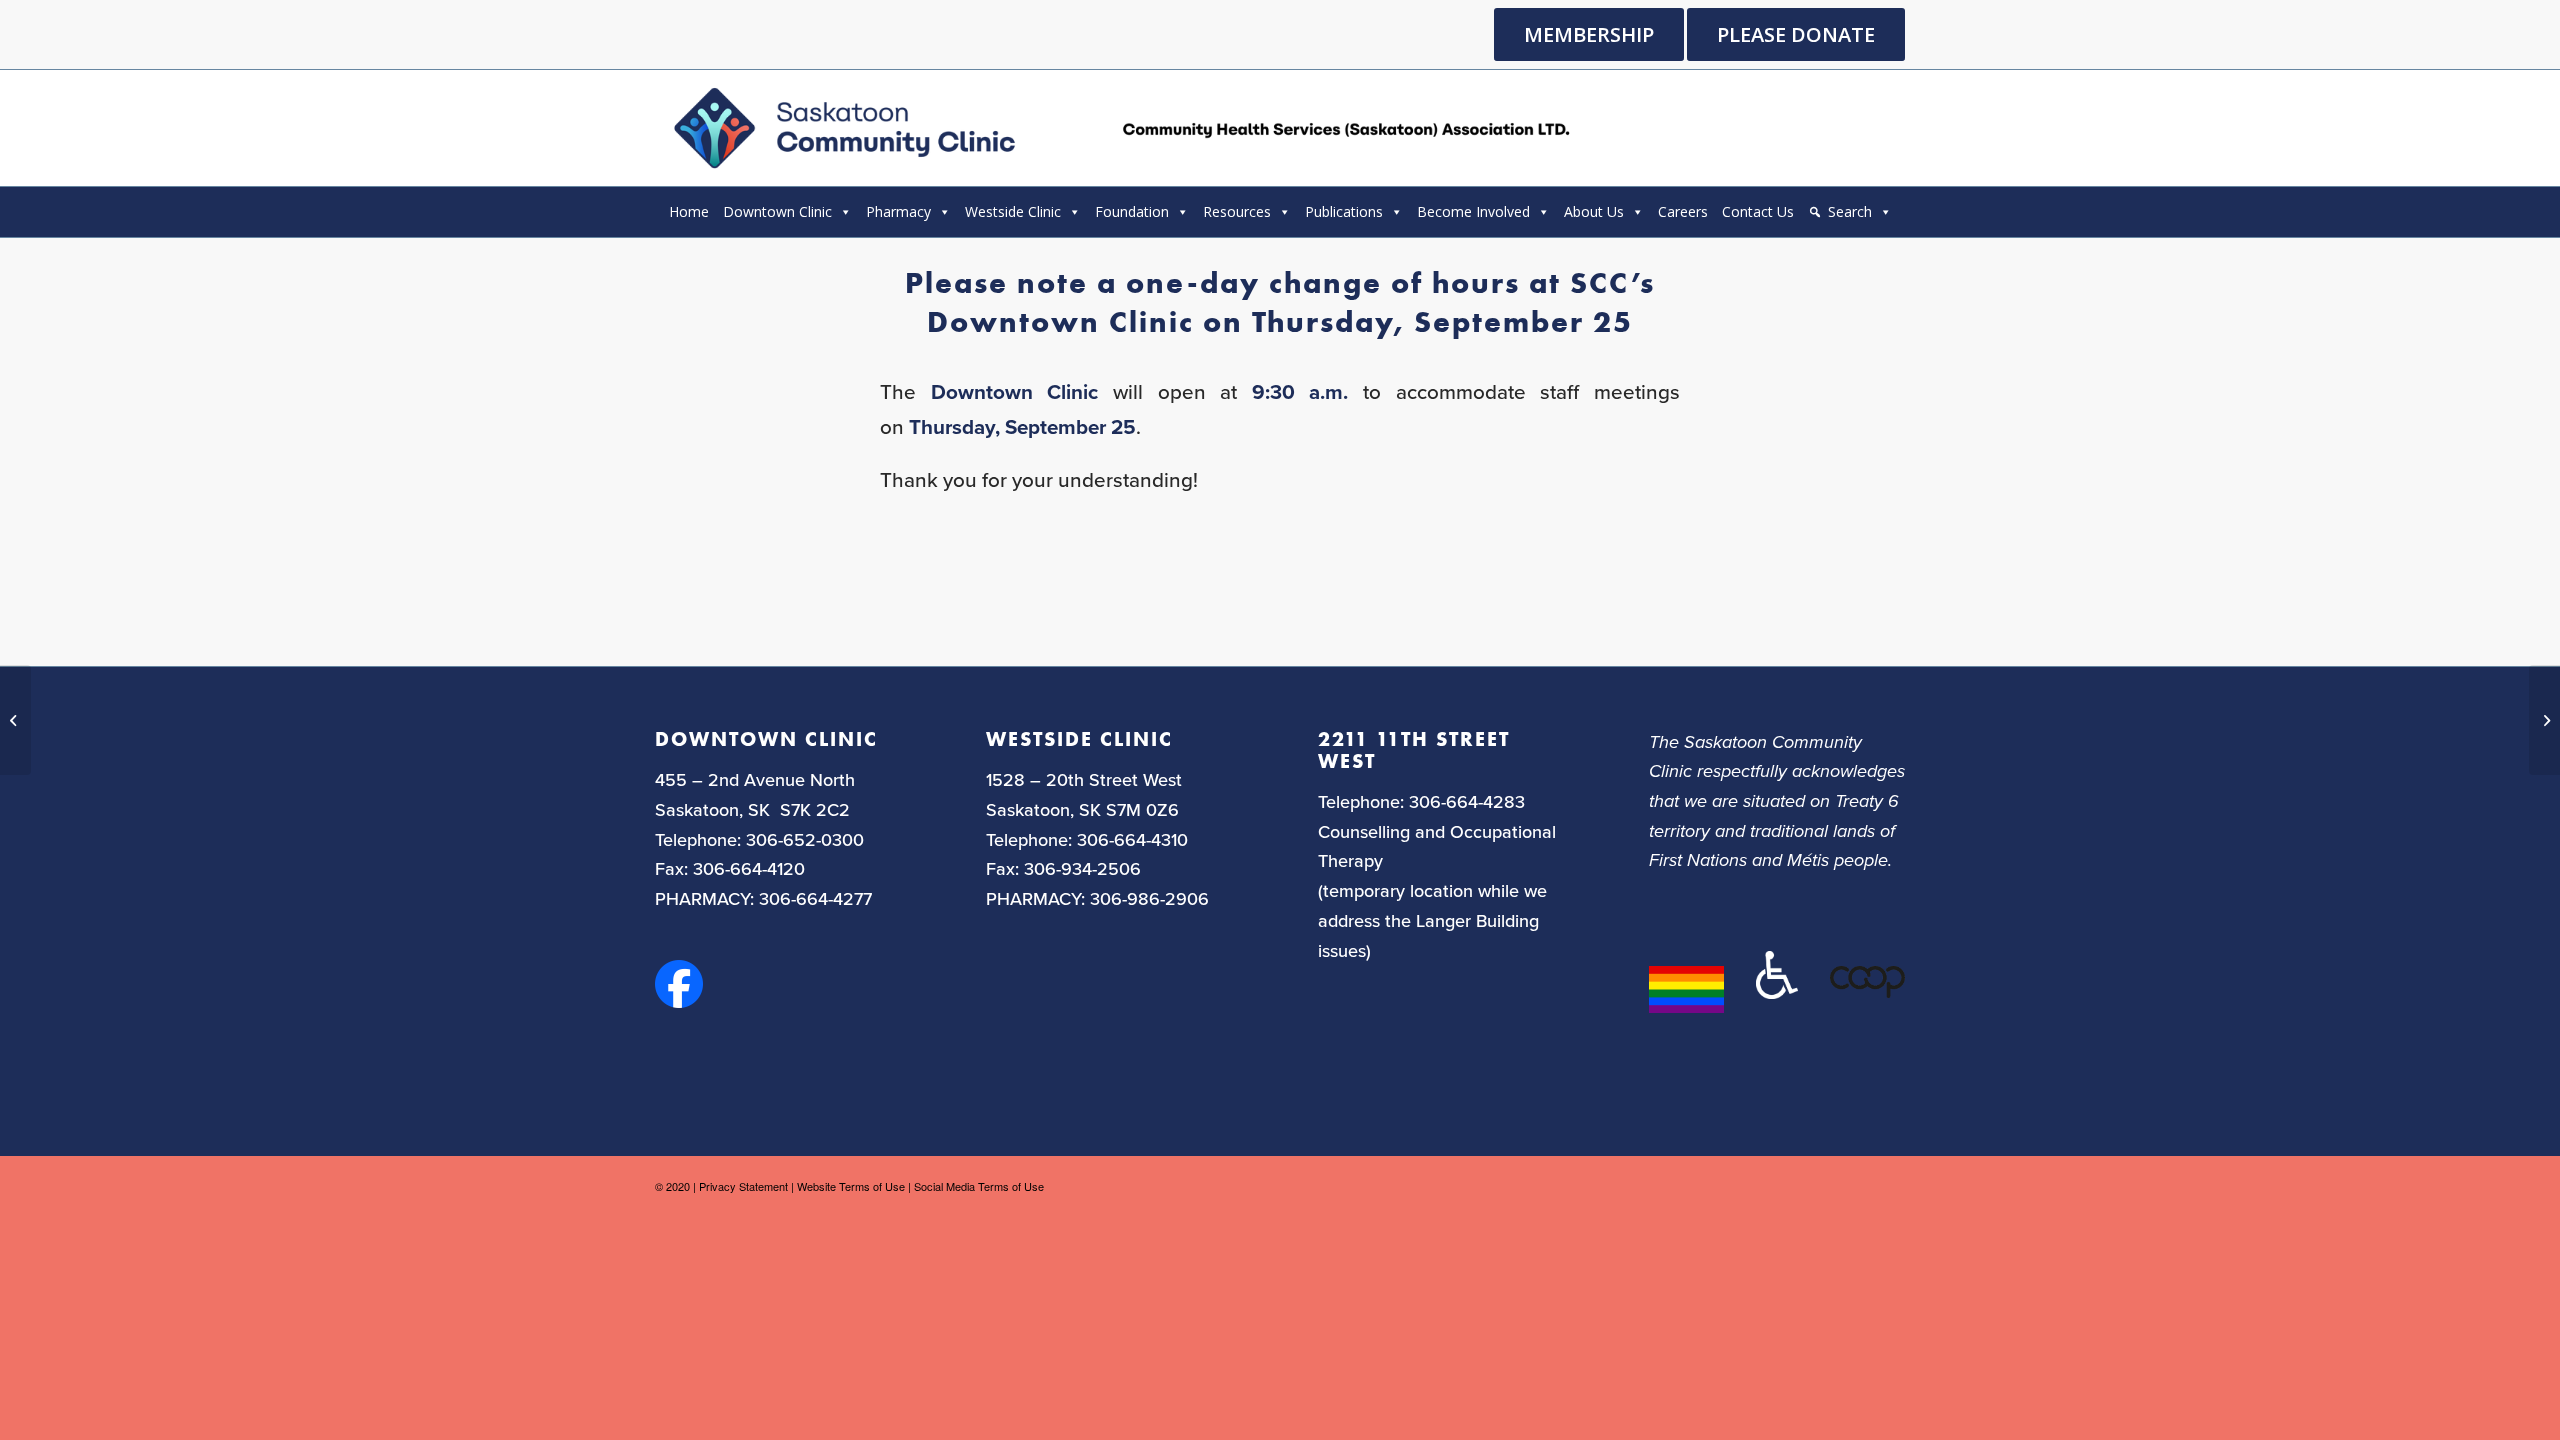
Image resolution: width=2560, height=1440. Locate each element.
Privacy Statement (743, 1186)
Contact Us (1758, 211)
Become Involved (1473, 211)
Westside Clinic (1013, 211)
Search (1850, 211)
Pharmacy (898, 211)
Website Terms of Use (851, 1186)
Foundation (1132, 211)
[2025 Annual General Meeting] (15, 720)
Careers (1683, 211)
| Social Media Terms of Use (976, 1186)
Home (689, 211)
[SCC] (1118, 128)
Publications (1344, 211)
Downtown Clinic (777, 211)
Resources (1237, 211)
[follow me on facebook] (679, 1001)
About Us (1594, 211)
